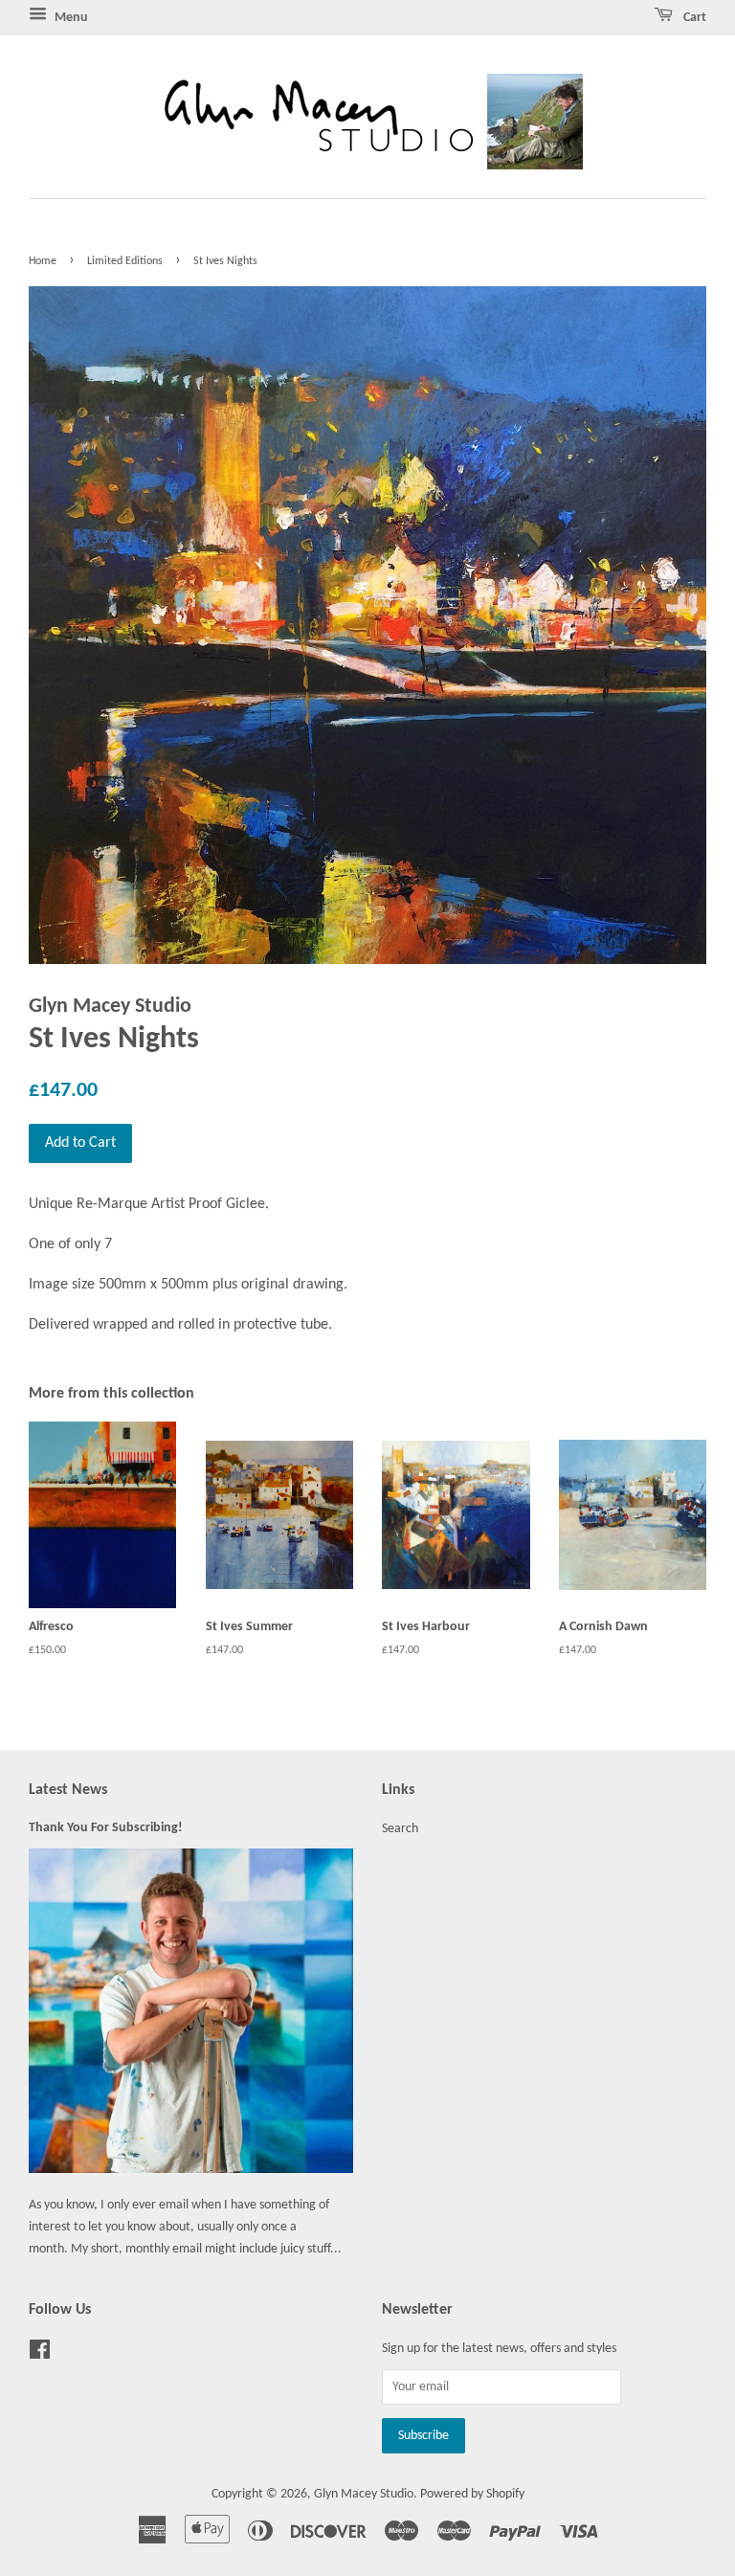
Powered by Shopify (472, 2494)
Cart (693, 18)
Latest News (68, 1790)
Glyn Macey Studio (364, 2494)
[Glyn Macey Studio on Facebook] (40, 2354)
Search (400, 1829)
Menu (70, 18)
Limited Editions (125, 261)
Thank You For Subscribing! (106, 1828)
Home (43, 261)
